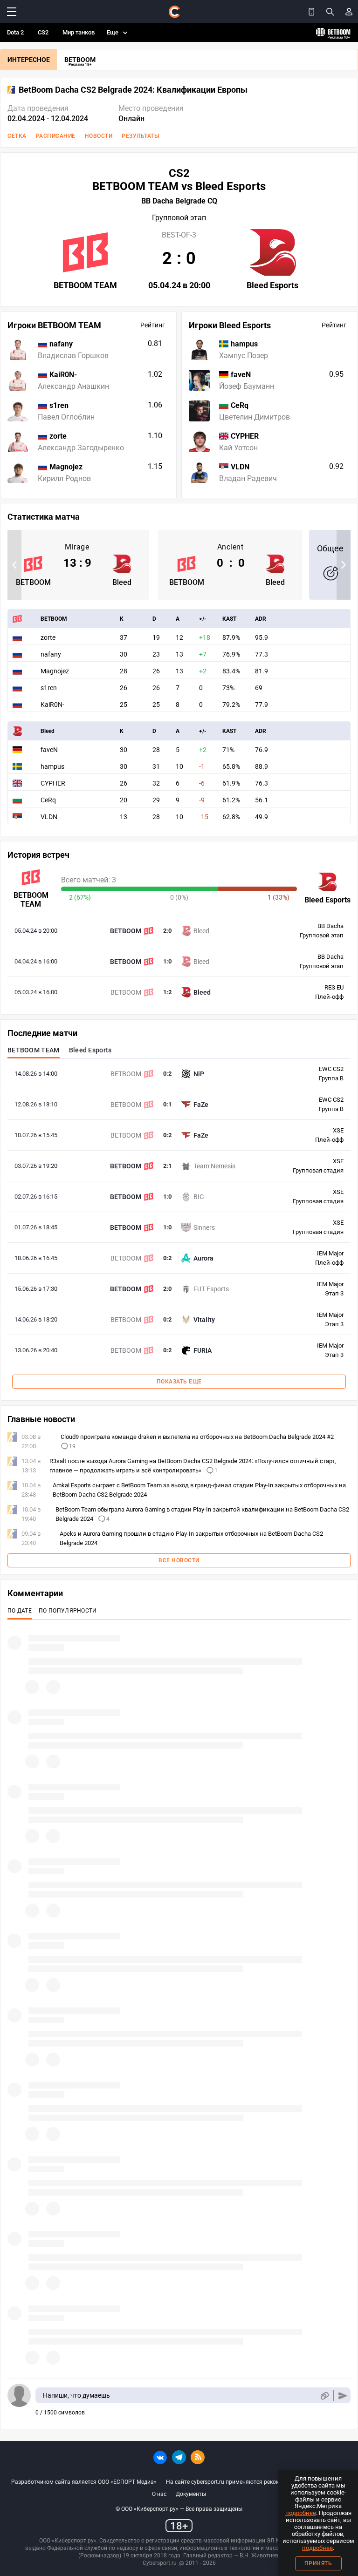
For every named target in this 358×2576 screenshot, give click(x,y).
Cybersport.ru (160, 2563)
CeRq (48, 800)
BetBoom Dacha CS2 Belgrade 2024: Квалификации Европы (133, 90)
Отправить (343, 2396)
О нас (159, 2494)
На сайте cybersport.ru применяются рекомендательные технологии (256, 2482)
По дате (20, 1611)
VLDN (49, 817)
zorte (48, 637)
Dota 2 (15, 32)
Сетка (17, 136)
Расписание (56, 136)
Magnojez (55, 671)
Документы (191, 2494)
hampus (52, 766)
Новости (99, 136)
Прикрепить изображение (324, 2396)
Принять (318, 2563)
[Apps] (311, 12)
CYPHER (53, 783)
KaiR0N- (52, 705)
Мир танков (79, 32)
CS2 (43, 32)
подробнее (301, 2513)
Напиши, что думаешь (76, 2395)
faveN (49, 750)
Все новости (179, 1560)
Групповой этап (179, 218)
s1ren (49, 688)
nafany (51, 654)
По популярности (68, 1611)
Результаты (140, 136)
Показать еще (179, 1382)
